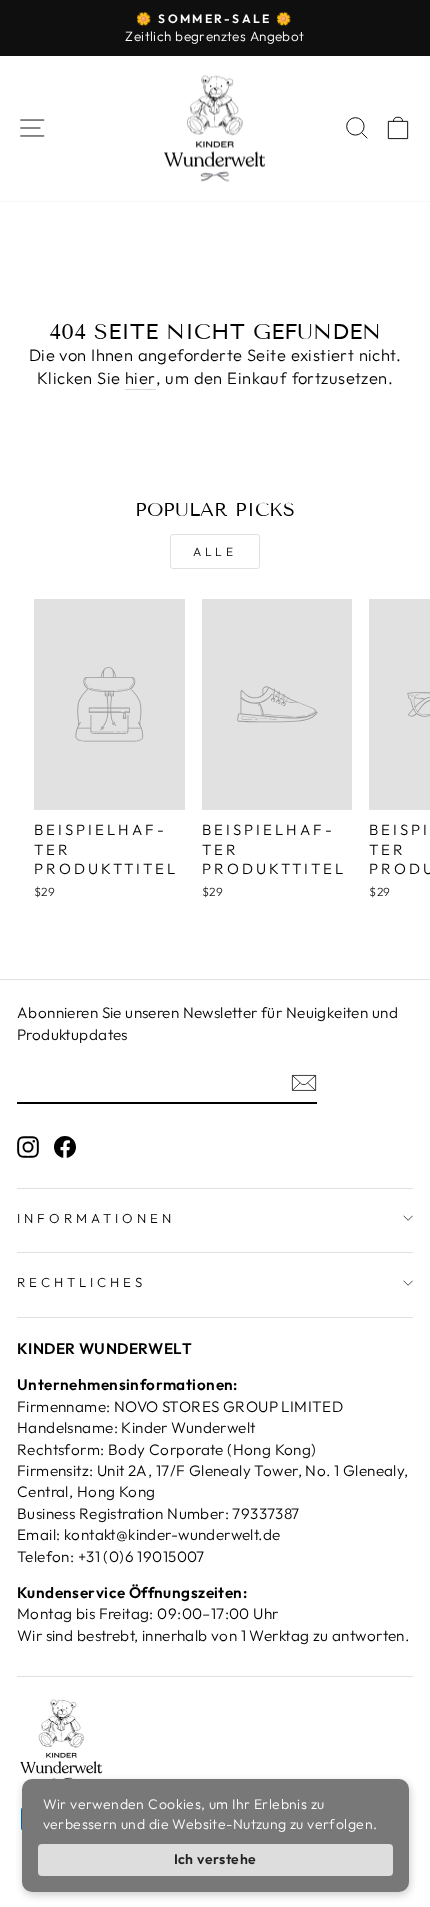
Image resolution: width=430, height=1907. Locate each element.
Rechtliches (81, 1282)
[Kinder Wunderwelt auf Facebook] (65, 1145)
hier (140, 377)
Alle (214, 551)
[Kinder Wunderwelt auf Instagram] (28, 1145)
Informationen (96, 1218)
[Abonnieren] (304, 1082)
